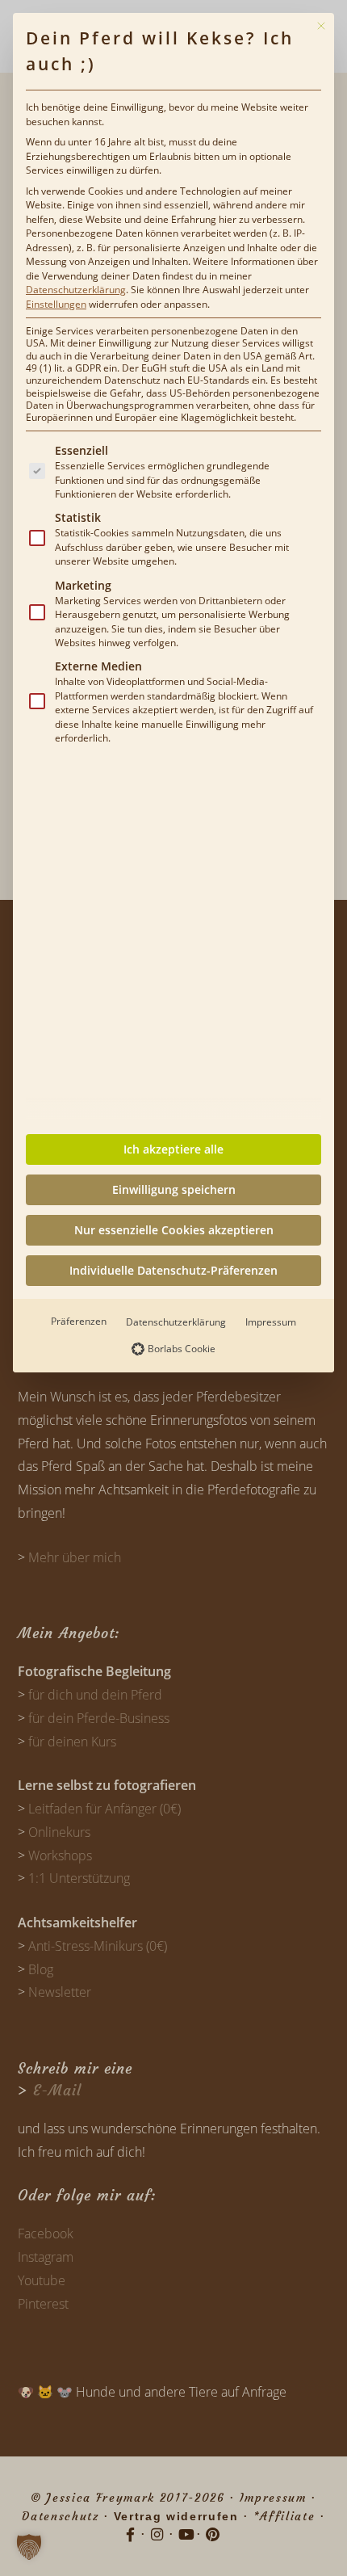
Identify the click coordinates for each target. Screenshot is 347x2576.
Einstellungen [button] (56, 304)
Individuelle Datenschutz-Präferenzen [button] (173, 1270)
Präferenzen (79, 1321)
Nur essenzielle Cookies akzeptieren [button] (174, 1230)
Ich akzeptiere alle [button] (173, 1149)
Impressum (271, 1322)
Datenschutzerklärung (76, 290)
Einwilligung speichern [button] (174, 1189)
